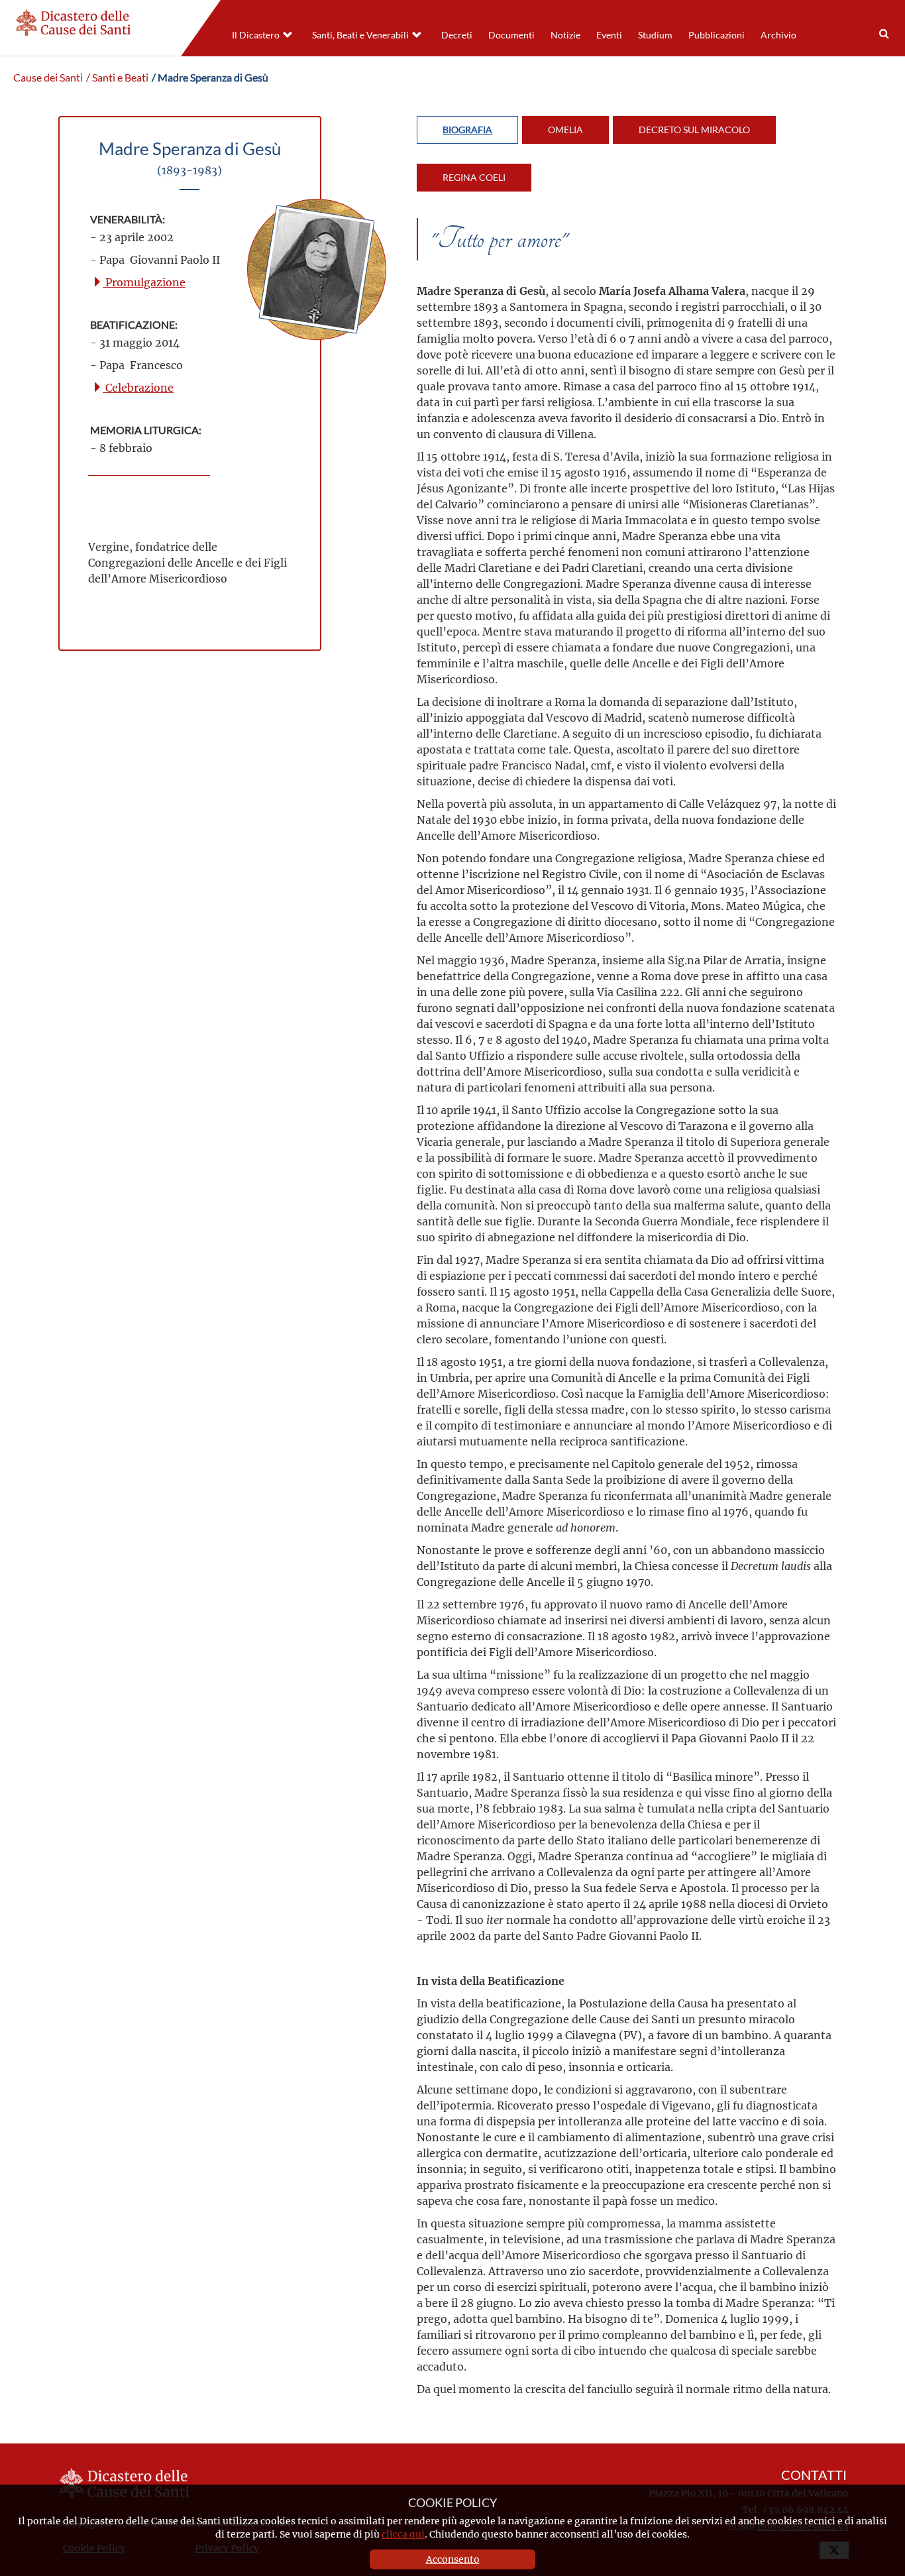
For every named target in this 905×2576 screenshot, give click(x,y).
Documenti (511, 35)
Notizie (565, 35)
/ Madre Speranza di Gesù (210, 78)
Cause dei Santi (48, 78)
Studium (655, 35)
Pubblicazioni (717, 35)
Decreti (457, 35)
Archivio (778, 35)
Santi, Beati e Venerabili (360, 35)
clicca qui (403, 2534)
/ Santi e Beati (117, 78)
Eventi (609, 35)
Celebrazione (138, 387)
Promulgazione (144, 282)
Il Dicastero (256, 35)
